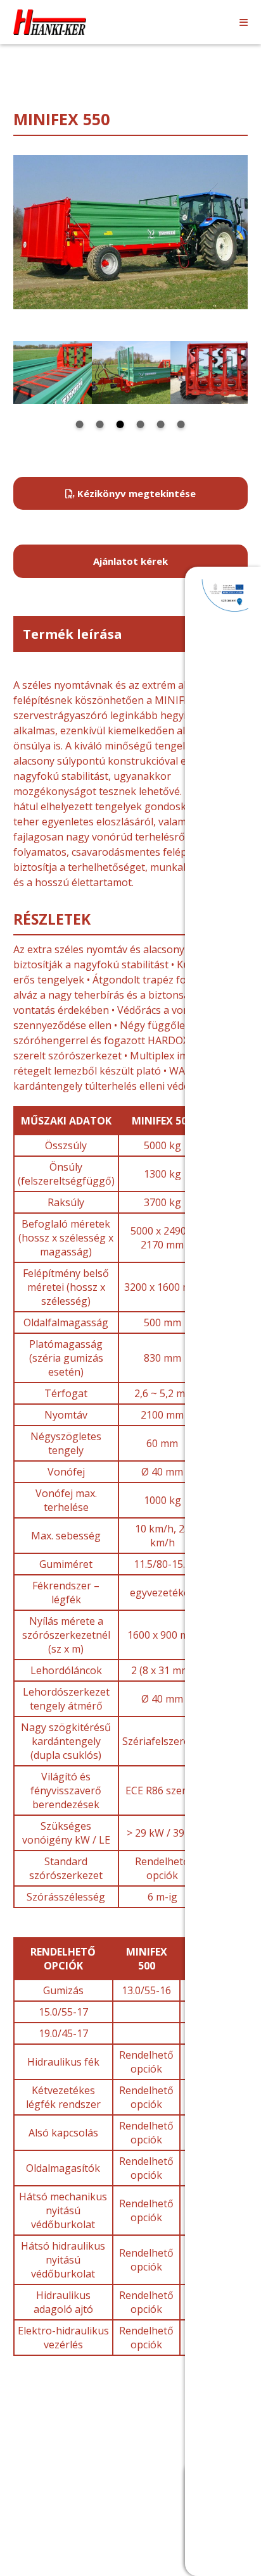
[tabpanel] (53, 373)
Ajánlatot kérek (130, 561)
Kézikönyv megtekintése (135, 493)
